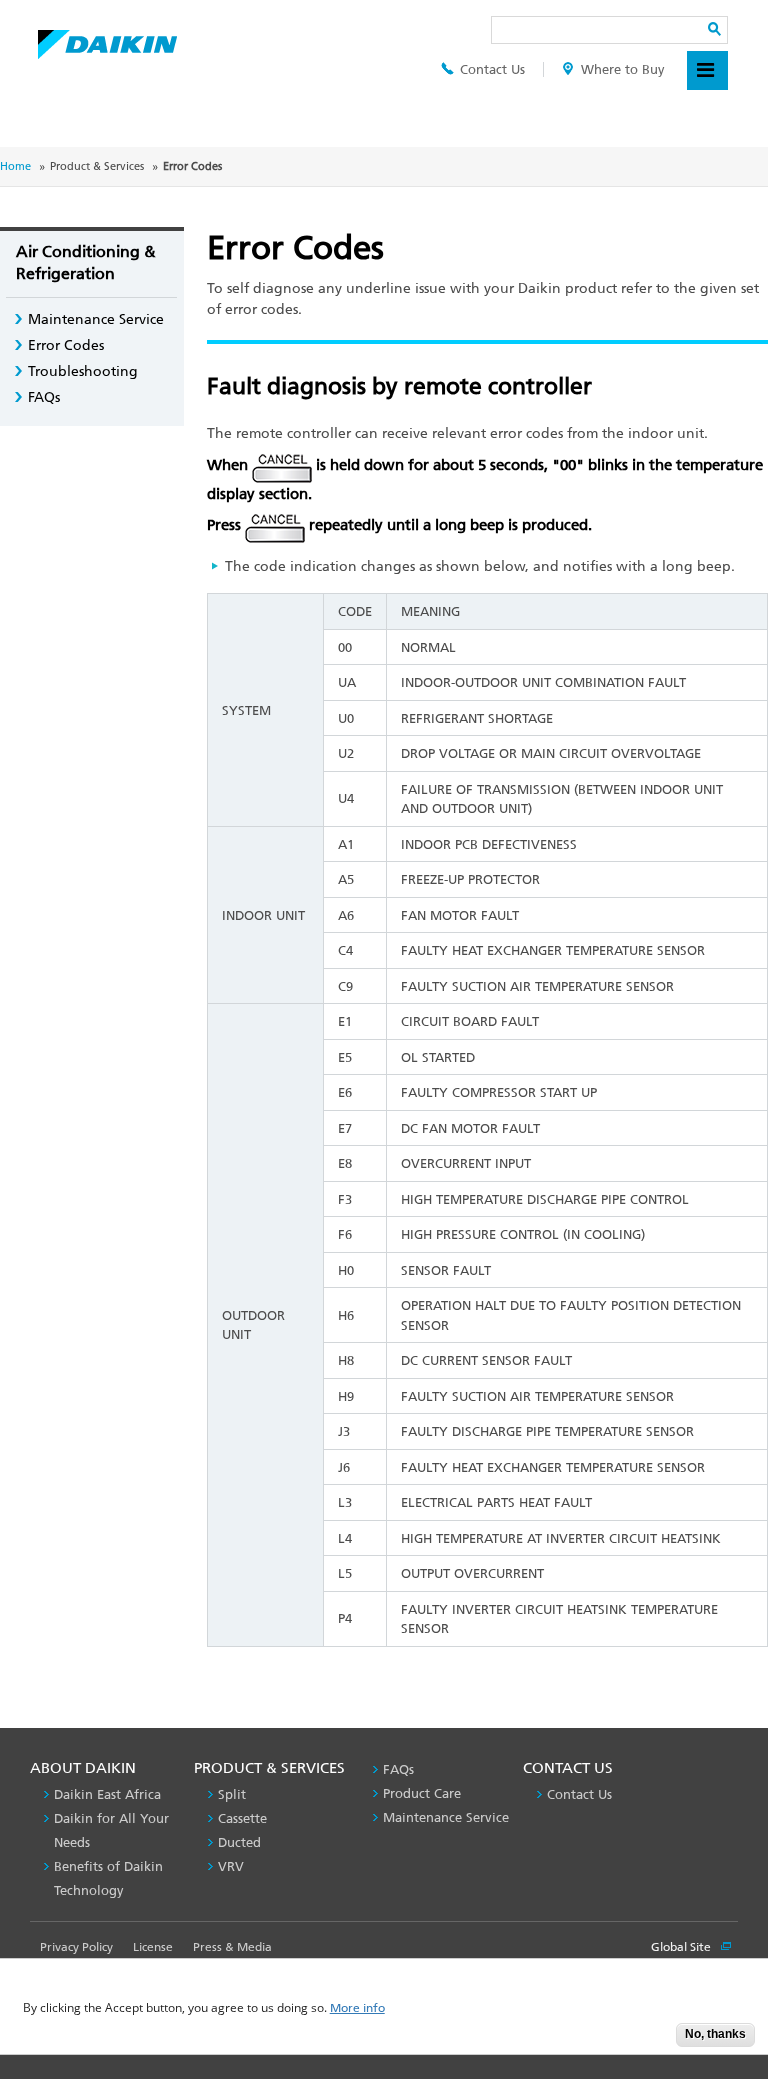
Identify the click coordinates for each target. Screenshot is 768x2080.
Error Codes (66, 345)
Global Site (682, 1947)
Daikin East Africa (107, 1794)
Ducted (239, 1842)
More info (357, 2008)
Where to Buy (623, 69)
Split (232, 1794)
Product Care (422, 1793)
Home (15, 166)
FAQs (44, 397)
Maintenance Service (96, 319)
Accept (646, 2040)
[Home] (107, 39)
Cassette (242, 1818)
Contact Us (492, 69)
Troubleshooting (83, 371)
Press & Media (232, 1947)
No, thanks (715, 2034)
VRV (231, 1866)
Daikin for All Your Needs (111, 1830)
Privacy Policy (76, 1947)
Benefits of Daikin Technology (108, 1878)
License (153, 1947)
